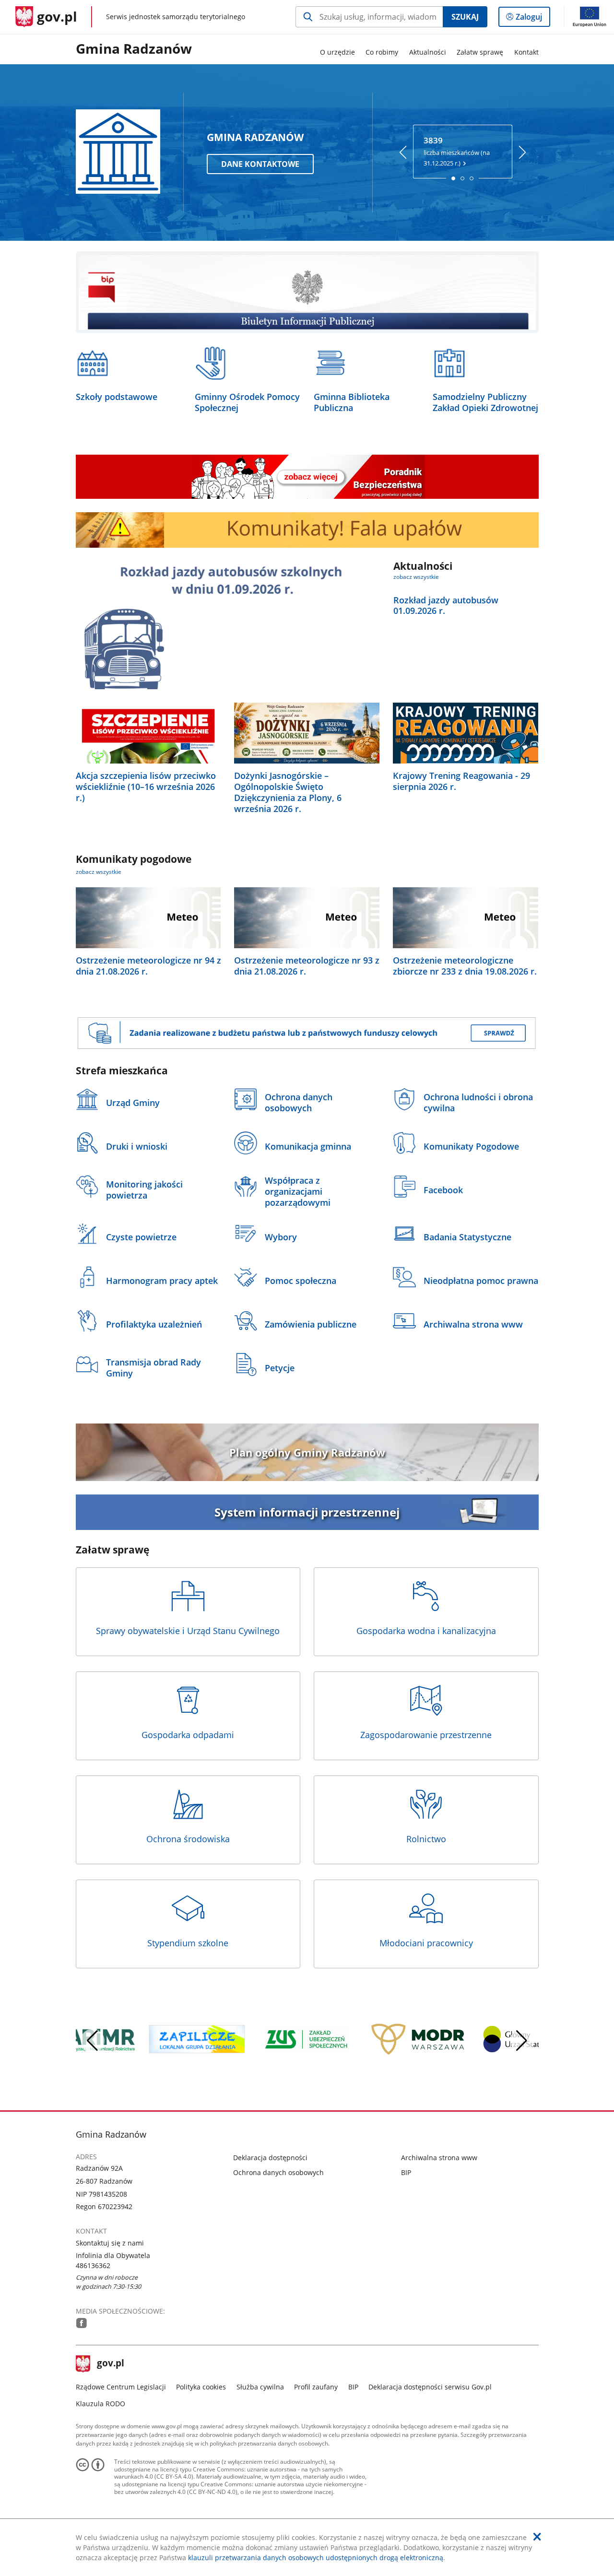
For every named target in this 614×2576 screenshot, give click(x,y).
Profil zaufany (316, 2387)
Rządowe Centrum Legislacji (121, 2387)
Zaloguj (532, 19)
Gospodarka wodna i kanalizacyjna (426, 1631)
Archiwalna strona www (439, 2158)
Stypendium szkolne (188, 1943)
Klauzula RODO (100, 2404)
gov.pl (110, 2364)
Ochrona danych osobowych (278, 2172)
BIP (406, 2172)
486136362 (93, 2265)
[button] (522, 2041)
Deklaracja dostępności (270, 2158)
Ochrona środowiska (188, 1839)
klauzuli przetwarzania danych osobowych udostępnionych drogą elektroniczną (316, 2558)
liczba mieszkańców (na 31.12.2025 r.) (457, 151)
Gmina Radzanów (134, 49)
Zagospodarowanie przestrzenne (426, 1735)
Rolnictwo (426, 1839)
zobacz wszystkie (416, 577)
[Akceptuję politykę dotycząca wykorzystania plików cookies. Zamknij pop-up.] (537, 2537)
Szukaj (465, 17)
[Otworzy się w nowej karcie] (82, 2323)
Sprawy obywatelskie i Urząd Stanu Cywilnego (188, 1631)
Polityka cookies (201, 2387)
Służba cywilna (260, 2387)
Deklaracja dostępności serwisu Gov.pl (430, 2387)
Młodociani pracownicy (426, 1943)
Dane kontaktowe (260, 164)
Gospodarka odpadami (188, 1735)
